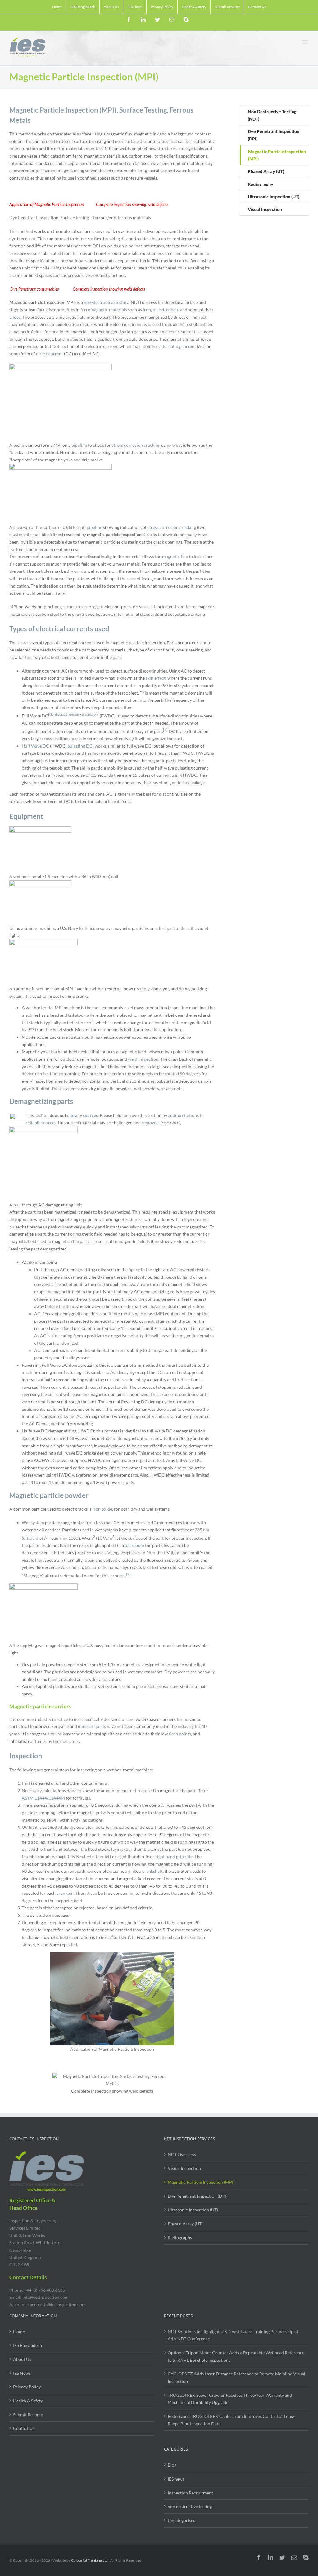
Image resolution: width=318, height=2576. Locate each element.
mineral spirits (92, 1726)
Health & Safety (28, 2401)
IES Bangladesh (27, 2345)
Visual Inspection (184, 2168)
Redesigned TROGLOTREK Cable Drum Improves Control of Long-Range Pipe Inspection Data (231, 2420)
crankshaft (152, 1871)
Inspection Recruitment (190, 2493)
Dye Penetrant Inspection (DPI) (198, 2196)
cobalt (172, 310)
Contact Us (24, 2428)
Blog (172, 2465)
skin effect (156, 678)
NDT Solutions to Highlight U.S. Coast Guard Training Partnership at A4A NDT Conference (233, 2335)
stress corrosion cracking (136, 445)
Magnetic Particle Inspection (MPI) (201, 2182)
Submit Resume (28, 2415)
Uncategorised (182, 2520)
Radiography (180, 2238)
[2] (128, 1574)
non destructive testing (190, 2506)
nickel (159, 310)
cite (71, 1115)
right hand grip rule (174, 1856)
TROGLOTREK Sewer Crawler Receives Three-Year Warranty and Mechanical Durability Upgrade (230, 2399)
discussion (90, 714)
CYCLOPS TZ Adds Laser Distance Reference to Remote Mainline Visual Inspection (236, 2377)
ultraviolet (33, 1538)
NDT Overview (182, 2154)
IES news (176, 2479)
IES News (22, 2373)
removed (150, 1123)
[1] (165, 730)
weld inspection (143, 1059)
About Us (22, 2359)
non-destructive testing (106, 302)
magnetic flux (175, 556)
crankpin (65, 1893)
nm (206, 1530)
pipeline (79, 445)
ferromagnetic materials (104, 310)
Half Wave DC (35, 746)
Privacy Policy (27, 2387)
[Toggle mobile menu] (305, 42)
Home (19, 2332)
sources (90, 1115)
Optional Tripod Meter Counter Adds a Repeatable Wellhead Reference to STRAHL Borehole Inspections (236, 2356)
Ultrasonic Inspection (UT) (193, 2210)
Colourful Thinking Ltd (89, 2560)
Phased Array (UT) (185, 2224)
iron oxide (102, 1509)
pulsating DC (80, 746)
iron (147, 310)
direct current (50, 354)
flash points (180, 1734)
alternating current (178, 346)
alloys (15, 317)
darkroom (134, 1545)
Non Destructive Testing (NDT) (272, 115)
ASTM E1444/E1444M (43, 1798)
